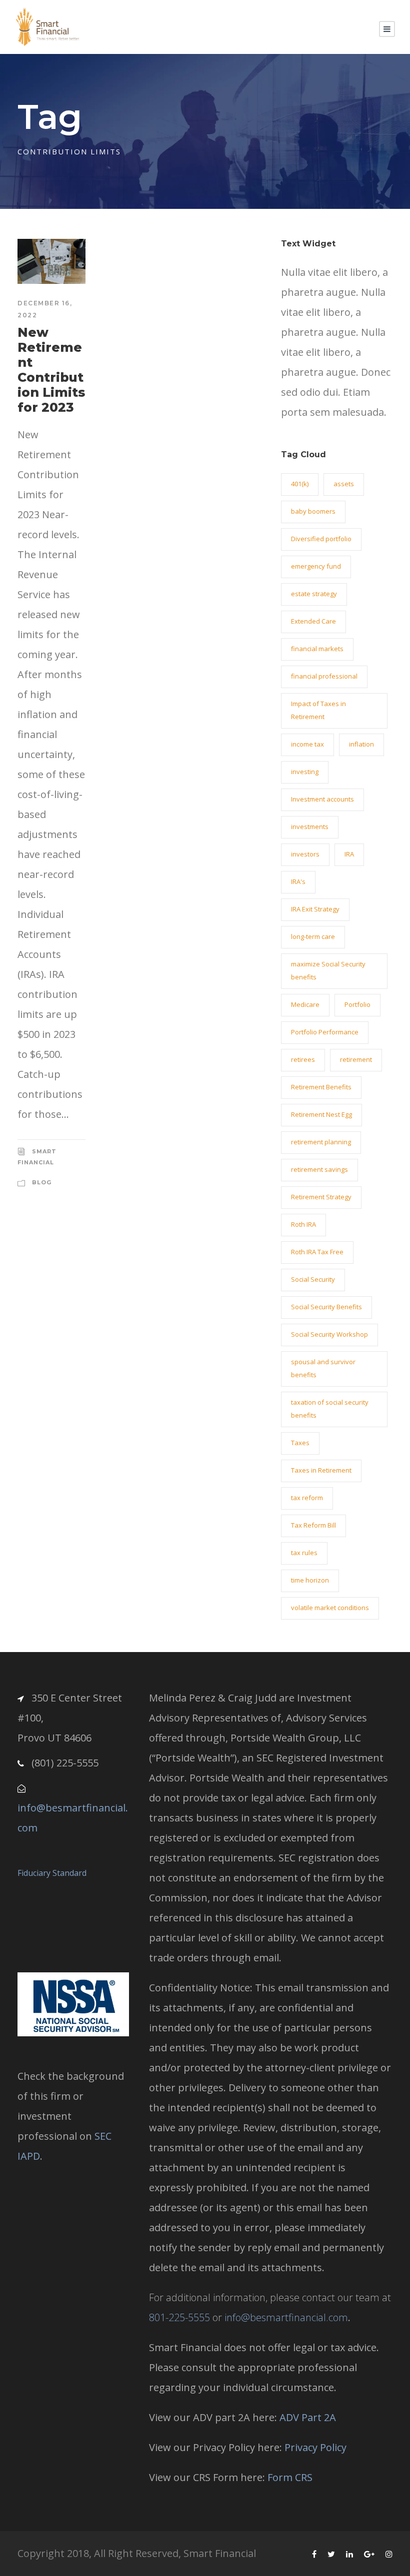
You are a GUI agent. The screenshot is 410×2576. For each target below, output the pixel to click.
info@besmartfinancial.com (286, 2317)
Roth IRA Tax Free (317, 1252)
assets (344, 484)
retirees (303, 1059)
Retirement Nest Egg (321, 1114)
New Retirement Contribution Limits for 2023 (51, 370)
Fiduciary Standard (52, 1873)
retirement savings (319, 1169)
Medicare (305, 1004)
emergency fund (316, 566)
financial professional (324, 676)
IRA (349, 854)
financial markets (317, 649)
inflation (361, 744)
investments (310, 827)
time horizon (310, 1580)
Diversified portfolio (321, 539)
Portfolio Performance (325, 1032)
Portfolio (357, 1004)
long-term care (313, 936)
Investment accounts (322, 799)
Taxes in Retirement (321, 1470)
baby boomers (313, 511)
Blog (42, 1182)
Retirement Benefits (321, 1087)
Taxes (300, 1443)
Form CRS (290, 2477)
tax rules (304, 1553)
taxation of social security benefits (330, 1409)
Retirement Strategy (321, 1197)
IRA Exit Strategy (315, 909)
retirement (356, 1059)
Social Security (313, 1279)
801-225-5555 (179, 2317)
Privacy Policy (315, 2447)
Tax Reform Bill (313, 1525)
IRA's (298, 881)
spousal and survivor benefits (323, 1368)
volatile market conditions (330, 1608)
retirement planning (321, 1142)
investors (305, 854)
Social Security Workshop (329, 1334)
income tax (307, 744)
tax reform (307, 1498)
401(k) (300, 484)
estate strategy (314, 594)
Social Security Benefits (326, 1307)
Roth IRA (303, 1224)
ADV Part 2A (308, 2417)
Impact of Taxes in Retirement (318, 710)
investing (305, 772)
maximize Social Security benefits (328, 970)
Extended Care (313, 621)
